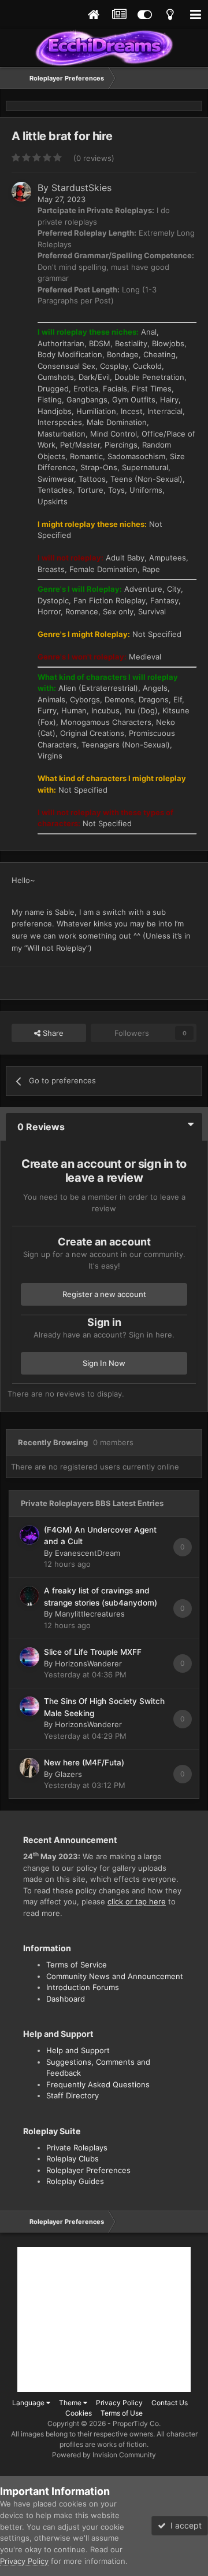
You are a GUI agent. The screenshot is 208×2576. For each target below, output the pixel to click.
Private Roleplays (77, 2148)
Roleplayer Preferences (88, 2170)
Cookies (79, 2413)
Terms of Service (77, 1965)
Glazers (68, 1774)
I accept (184, 2525)
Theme (71, 2403)
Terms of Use (122, 2413)
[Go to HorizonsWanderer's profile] (29, 1657)
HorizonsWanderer (88, 1663)
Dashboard (66, 1999)
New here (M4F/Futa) (84, 1762)
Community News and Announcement (115, 1976)
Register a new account (104, 1294)
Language (29, 2403)
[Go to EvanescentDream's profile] (29, 1535)
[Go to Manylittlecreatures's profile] (29, 1596)
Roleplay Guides (75, 2181)
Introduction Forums (83, 1987)
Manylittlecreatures (90, 1614)
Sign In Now (104, 1363)
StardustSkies (81, 188)
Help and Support (78, 2050)
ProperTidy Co (136, 2423)
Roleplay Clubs (73, 2159)
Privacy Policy (119, 2403)
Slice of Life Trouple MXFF (93, 1652)
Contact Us (170, 2403)
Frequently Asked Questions (98, 2084)
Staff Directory (73, 2095)
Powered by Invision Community (104, 2455)
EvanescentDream (88, 1553)
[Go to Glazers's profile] (29, 1768)
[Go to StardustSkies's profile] (21, 192)
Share (52, 1033)
